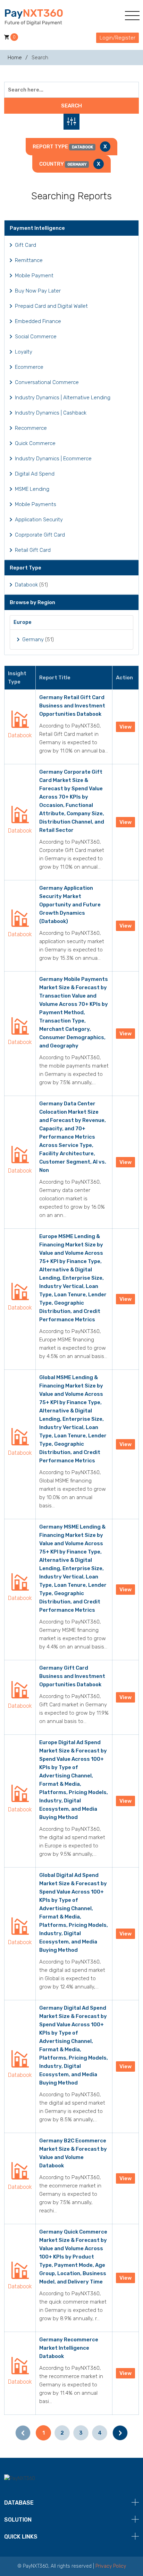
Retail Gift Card (33, 550)
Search (71, 106)
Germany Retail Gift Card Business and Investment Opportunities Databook (72, 706)
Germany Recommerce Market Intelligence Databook (69, 2348)
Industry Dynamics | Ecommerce (53, 459)
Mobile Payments (36, 504)
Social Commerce (36, 337)
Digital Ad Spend (35, 474)
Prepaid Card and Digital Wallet (51, 306)
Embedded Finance (38, 321)
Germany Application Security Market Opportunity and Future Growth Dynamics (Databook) (70, 905)
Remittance (29, 260)
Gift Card (26, 245)
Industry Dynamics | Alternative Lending (63, 398)
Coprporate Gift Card (40, 535)
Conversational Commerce (47, 382)
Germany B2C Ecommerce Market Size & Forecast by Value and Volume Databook (73, 2153)
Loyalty (24, 352)
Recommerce (31, 428)
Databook (26, 585)
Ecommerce (29, 367)
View (125, 727)
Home (15, 58)
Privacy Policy (111, 2566)
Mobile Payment (34, 276)
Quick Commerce (35, 443)
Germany (33, 639)
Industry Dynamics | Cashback (51, 413)
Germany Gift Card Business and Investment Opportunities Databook (72, 1676)
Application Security (39, 520)
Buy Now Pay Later (38, 291)
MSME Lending (32, 489)
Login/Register (117, 38)
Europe (22, 622)
